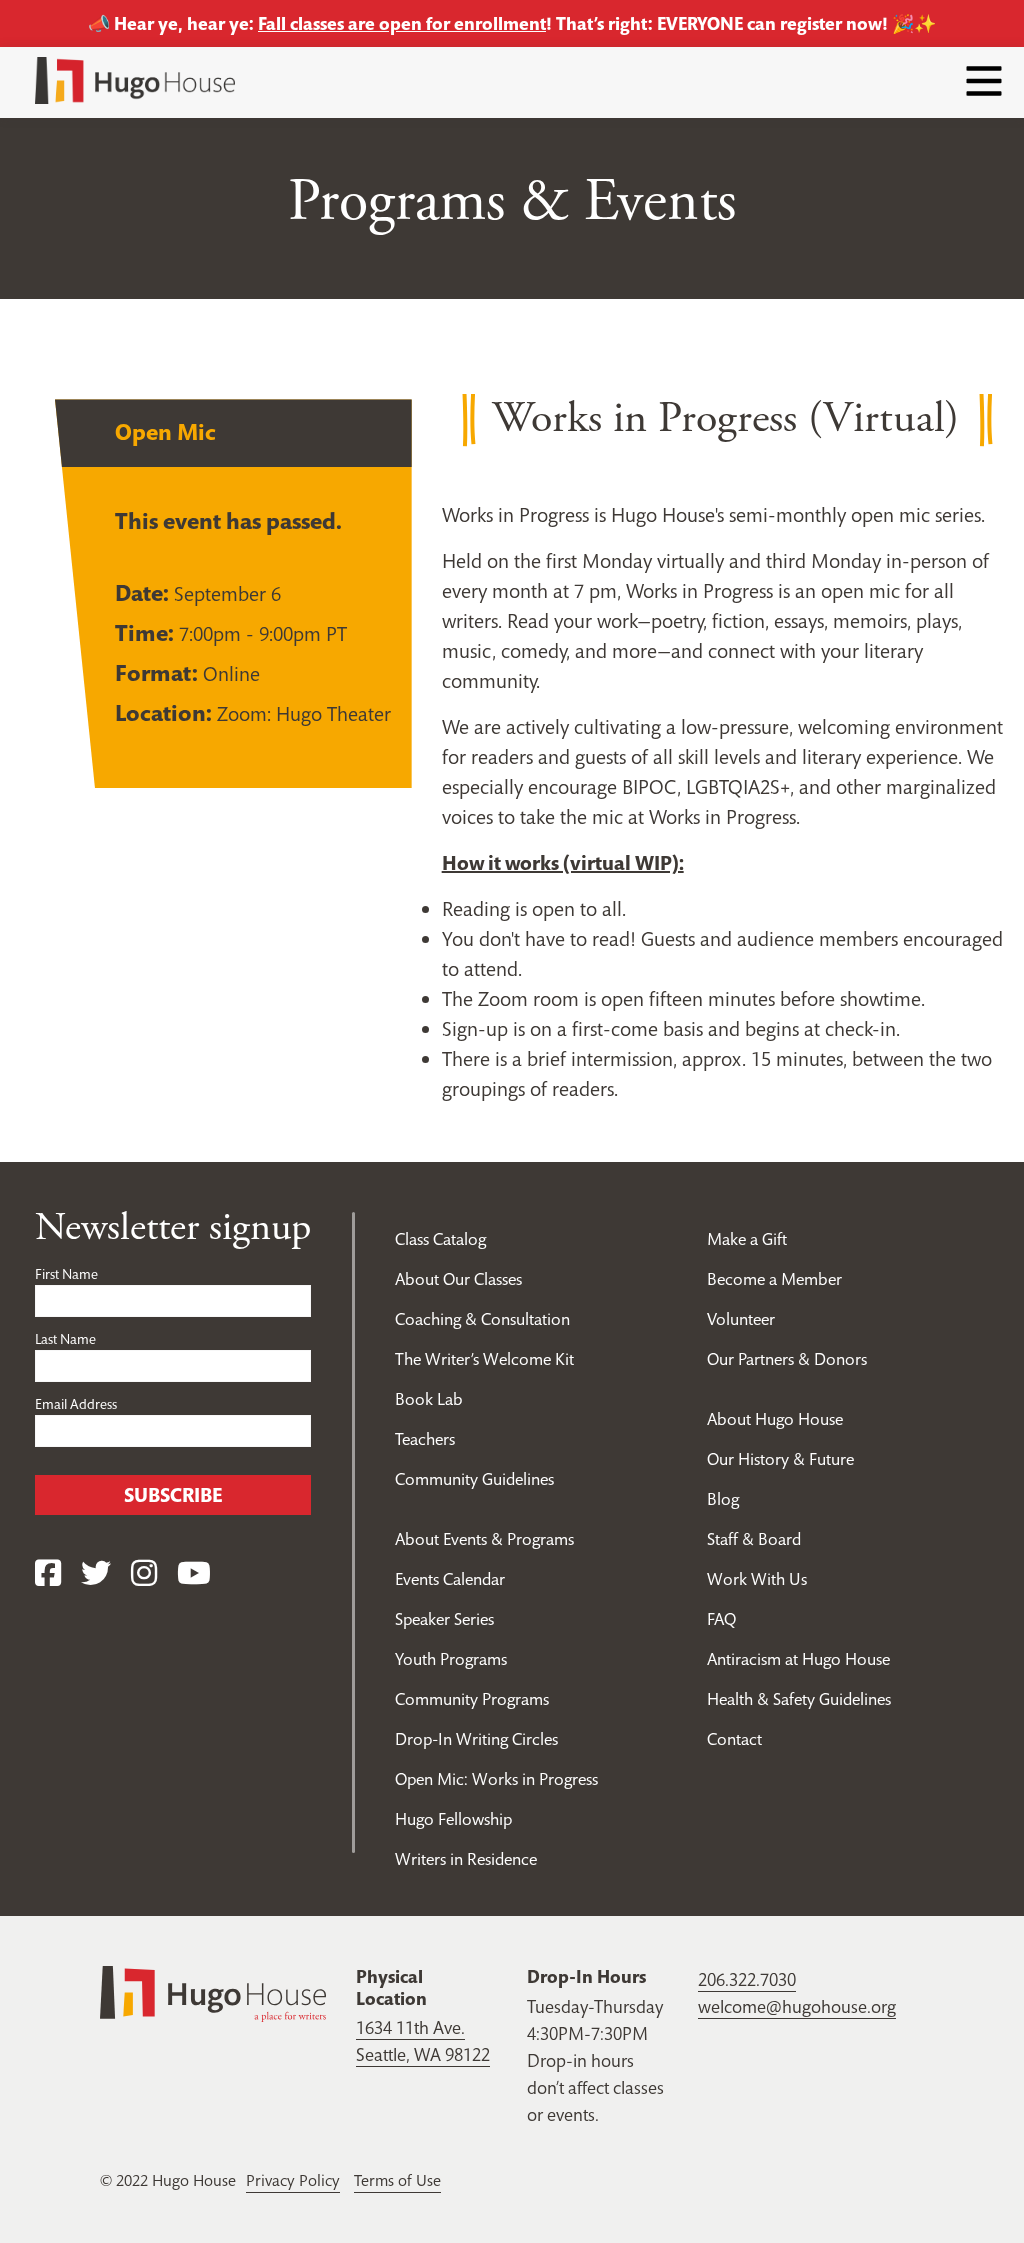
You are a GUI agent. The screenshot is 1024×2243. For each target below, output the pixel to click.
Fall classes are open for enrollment (402, 23)
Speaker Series (444, 1619)
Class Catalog (440, 1239)
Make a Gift (747, 1239)
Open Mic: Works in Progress (496, 1779)
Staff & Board (754, 1539)
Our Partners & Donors (787, 1359)
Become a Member (774, 1279)
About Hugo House (775, 1419)
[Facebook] (48, 1573)
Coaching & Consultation (482, 1319)
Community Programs (472, 1699)
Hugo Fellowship (453, 1819)
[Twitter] (96, 1573)
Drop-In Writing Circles (476, 1739)
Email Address (76, 1404)
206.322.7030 (747, 1979)
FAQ (721, 1619)
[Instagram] (144, 1573)
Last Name (65, 1339)
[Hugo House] (213, 1992)
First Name (66, 1274)
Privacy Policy (293, 2180)
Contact (734, 1739)
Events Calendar (450, 1579)
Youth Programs (451, 1659)
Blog (723, 1499)
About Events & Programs (484, 1539)
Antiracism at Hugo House (798, 1659)
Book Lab (429, 1399)
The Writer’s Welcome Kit (484, 1359)
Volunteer (741, 1319)
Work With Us (757, 1579)
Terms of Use (397, 2180)
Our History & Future (780, 1459)
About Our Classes (458, 1279)
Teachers (425, 1439)
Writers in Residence (466, 1859)
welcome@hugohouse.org (797, 2006)
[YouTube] (194, 1573)
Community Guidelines (474, 1479)
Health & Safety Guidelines (799, 1699)
